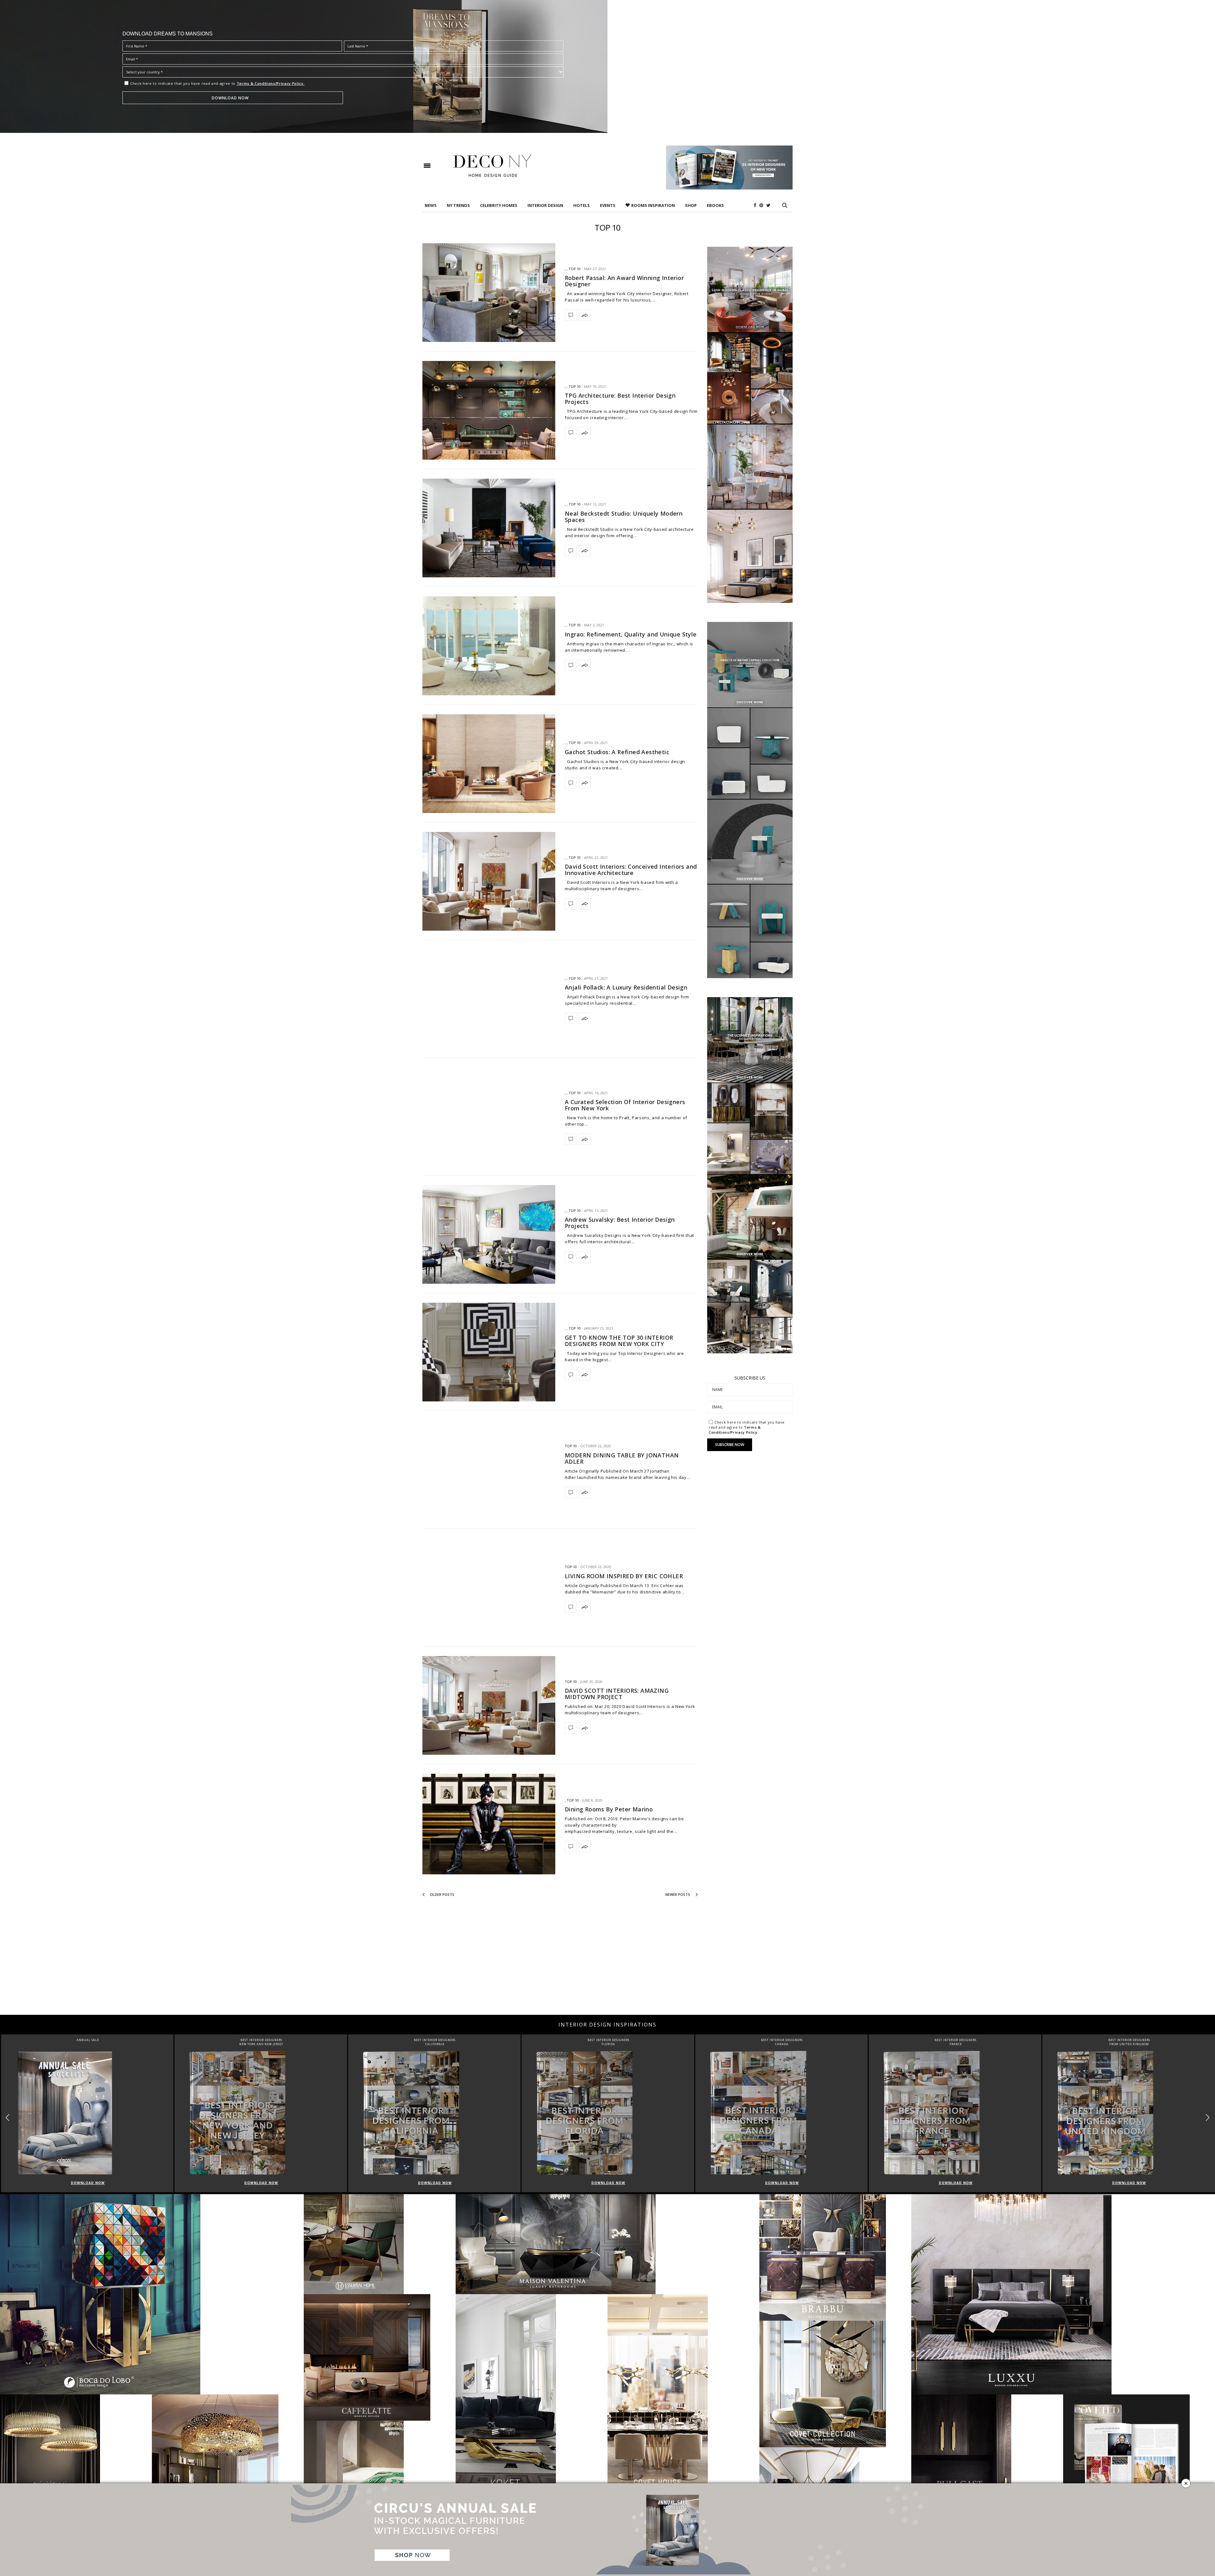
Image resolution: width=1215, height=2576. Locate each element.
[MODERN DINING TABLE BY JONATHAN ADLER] (489, 1470)
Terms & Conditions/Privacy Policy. (271, 83)
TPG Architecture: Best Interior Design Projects (620, 399)
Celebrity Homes (499, 205)
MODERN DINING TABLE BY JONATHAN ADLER (622, 1458)
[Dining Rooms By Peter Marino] (489, 1824)
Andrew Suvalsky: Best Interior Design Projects (620, 1223)
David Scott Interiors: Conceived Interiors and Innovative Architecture (631, 870)
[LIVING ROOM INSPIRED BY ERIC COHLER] (489, 1588)
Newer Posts (678, 1894)
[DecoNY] (492, 166)
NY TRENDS (458, 205)
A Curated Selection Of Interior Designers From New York (625, 1105)
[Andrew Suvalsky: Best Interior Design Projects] (489, 1234)
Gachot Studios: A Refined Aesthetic (617, 752)
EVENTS (608, 205)
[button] (1208, 2117)
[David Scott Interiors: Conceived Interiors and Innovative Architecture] (489, 881)
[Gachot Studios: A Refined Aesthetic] (489, 764)
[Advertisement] (607, 1964)
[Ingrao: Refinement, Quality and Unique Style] (489, 646)
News (431, 205)
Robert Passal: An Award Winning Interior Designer (624, 281)
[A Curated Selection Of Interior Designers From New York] (489, 1117)
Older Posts (442, 1894)
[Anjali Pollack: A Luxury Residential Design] (489, 999)
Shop (691, 205)
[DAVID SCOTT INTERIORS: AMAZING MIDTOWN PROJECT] (489, 1705)
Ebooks (715, 205)
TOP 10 (575, 269)
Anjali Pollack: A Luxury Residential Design (626, 987)
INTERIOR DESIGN (545, 205)
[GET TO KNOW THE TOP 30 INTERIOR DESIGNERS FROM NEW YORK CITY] (489, 1352)
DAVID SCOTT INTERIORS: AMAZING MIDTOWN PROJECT (617, 1694)
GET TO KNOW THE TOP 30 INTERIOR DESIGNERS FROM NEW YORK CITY (619, 1341)
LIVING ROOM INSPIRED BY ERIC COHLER (624, 1576)
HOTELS (582, 205)
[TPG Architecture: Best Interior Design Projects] (489, 410)
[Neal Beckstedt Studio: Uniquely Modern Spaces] (489, 528)
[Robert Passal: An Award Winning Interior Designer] (489, 293)
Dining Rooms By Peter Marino (609, 1809)
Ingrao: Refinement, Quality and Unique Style (631, 634)
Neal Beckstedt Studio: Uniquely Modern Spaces (624, 517)
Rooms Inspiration (653, 205)
